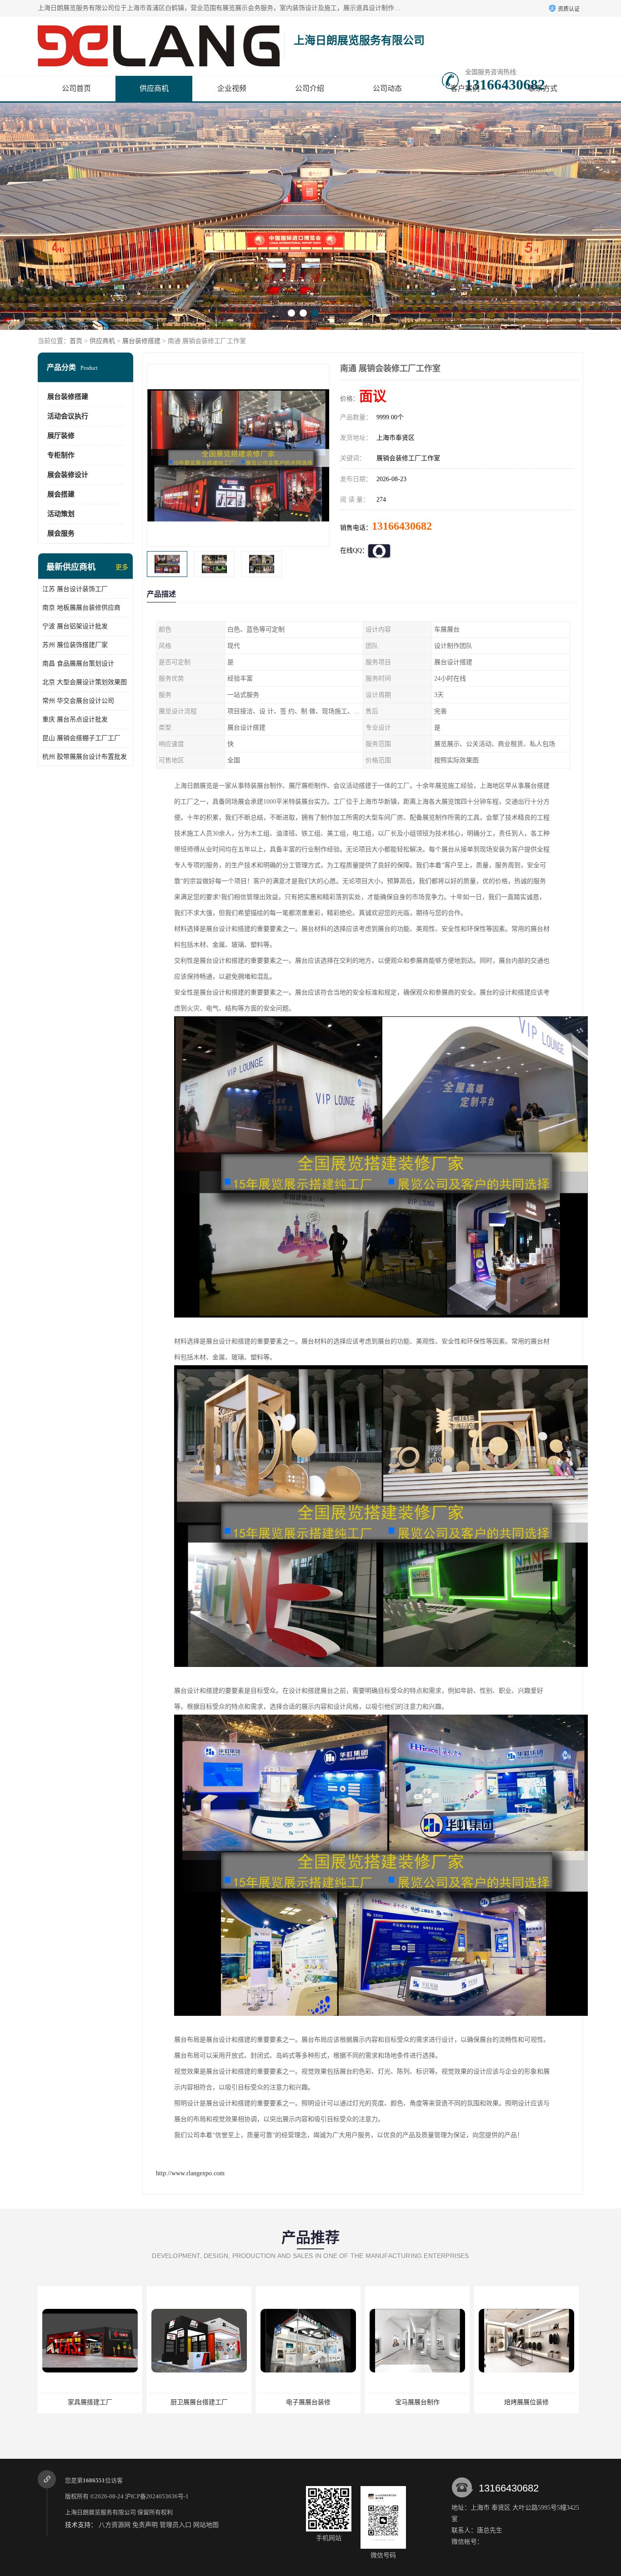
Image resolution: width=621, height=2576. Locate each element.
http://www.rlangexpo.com (190, 2173)
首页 (76, 341)
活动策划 (61, 514)
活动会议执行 (68, 416)
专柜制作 (61, 455)
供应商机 (154, 88)
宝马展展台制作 (251, 2402)
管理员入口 (175, 2525)
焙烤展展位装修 (361, 2402)
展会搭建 (61, 494)
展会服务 (61, 533)
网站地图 (206, 2525)
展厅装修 (61, 436)
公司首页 (76, 88)
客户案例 (465, 88)
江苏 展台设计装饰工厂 (75, 589)
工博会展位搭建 (470, 2402)
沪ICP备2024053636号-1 (157, 2496)
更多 (122, 567)
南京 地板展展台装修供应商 (81, 608)
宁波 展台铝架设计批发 (75, 626)
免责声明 (145, 2525)
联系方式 (543, 88)
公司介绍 (310, 88)
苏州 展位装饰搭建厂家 (75, 645)
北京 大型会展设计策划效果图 (85, 682)
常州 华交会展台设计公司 (78, 701)
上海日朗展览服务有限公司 (100, 2512)
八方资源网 (115, 2525)
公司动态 (387, 88)
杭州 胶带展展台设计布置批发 (85, 757)
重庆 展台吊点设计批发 (75, 719)
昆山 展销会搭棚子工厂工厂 (81, 738)
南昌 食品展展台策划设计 (78, 664)
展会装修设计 (68, 475)
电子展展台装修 (142, 2402)
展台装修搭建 (141, 341)
